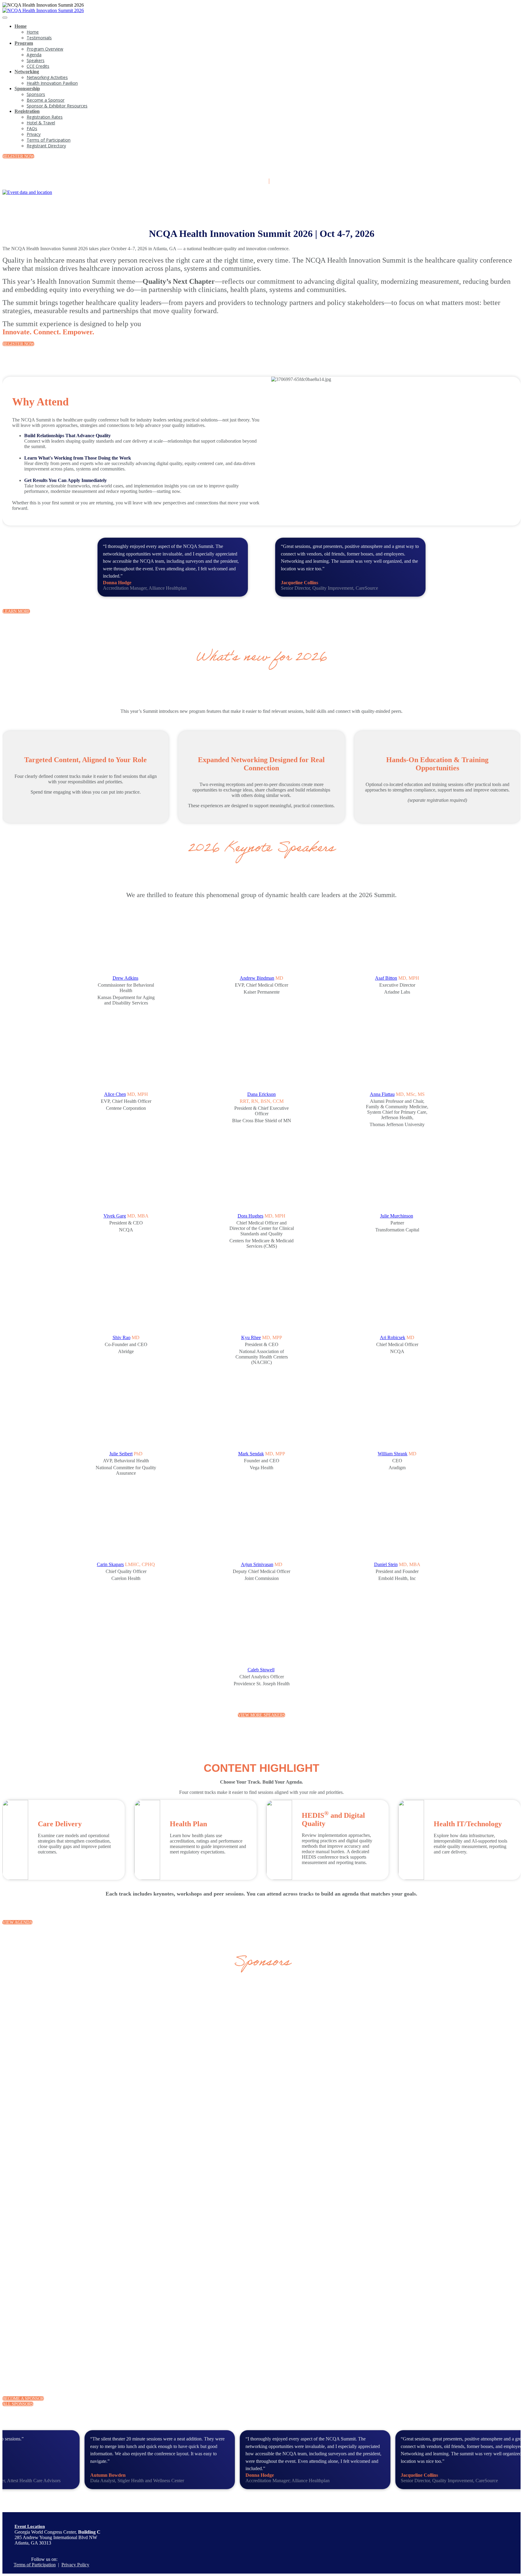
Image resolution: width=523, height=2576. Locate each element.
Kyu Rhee (251, 1337)
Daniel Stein (386, 1564)
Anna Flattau (382, 1094)
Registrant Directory (46, 146)
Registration (27, 111)
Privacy (34, 134)
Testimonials (39, 38)
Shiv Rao (122, 1337)
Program (24, 43)
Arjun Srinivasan (257, 1564)
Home (21, 26)
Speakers (36, 60)
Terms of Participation (49, 140)
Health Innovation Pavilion (52, 83)
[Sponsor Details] (123, 2046)
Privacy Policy (75, 2565)
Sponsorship (27, 88)
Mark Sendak (251, 1454)
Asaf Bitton (386, 978)
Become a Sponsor (46, 100)
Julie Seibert (121, 1454)
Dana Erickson (261, 1094)
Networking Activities (47, 77)
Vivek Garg (115, 1216)
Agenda (34, 55)
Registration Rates (45, 117)
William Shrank (393, 1454)
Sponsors (36, 94)
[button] (18, 156)
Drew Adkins (125, 978)
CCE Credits (38, 66)
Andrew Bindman (257, 978)
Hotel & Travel (41, 123)
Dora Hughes (250, 1216)
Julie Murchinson (397, 1216)
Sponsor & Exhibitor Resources (57, 106)
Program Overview (45, 49)
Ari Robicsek (393, 1337)
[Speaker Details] (126, 942)
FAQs (32, 128)
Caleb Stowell (261, 1670)
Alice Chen (115, 1094)
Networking (27, 72)
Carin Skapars (110, 1564)
